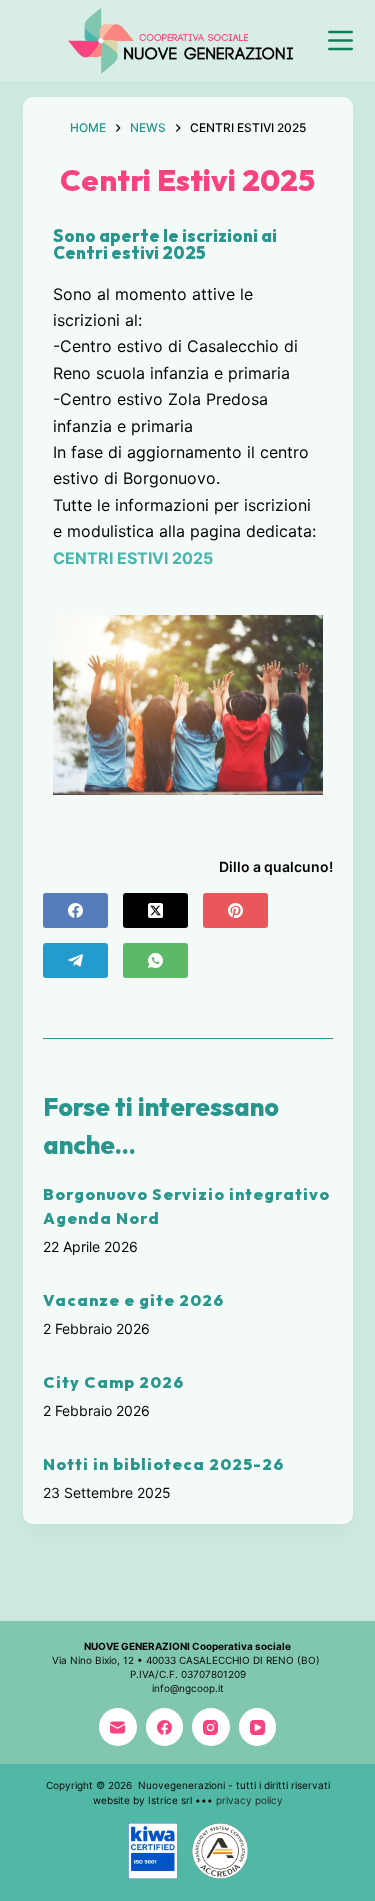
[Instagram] (211, 1727)
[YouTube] (258, 1727)
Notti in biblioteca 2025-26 (163, 1464)
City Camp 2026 (113, 1382)
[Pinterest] (235, 910)
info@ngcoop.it (188, 1688)
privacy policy (249, 1800)
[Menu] (340, 40)
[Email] (118, 1727)
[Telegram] (75, 960)
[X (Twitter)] (155, 910)
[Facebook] (75, 910)
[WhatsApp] (155, 960)
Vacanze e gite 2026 (133, 1300)
